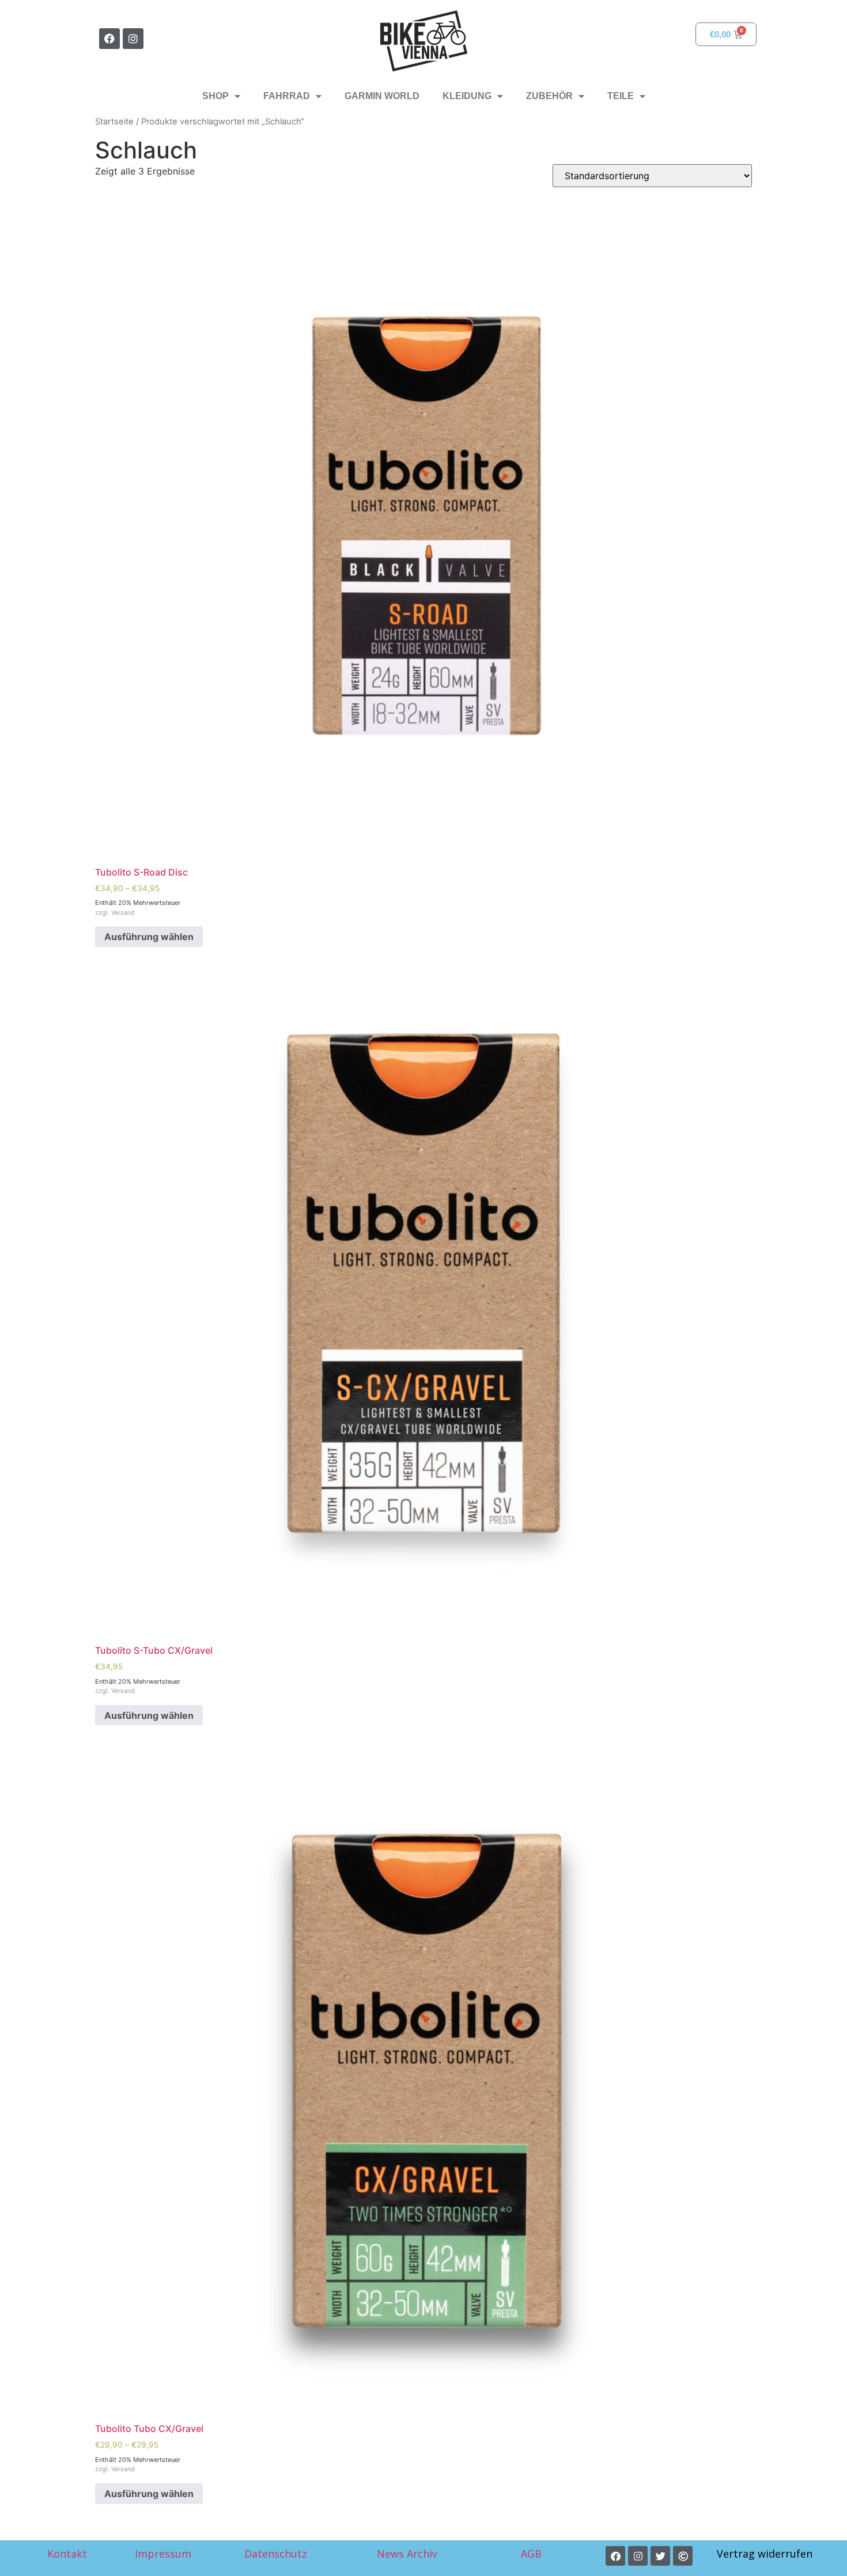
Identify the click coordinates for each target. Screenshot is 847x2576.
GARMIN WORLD (382, 96)
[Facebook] (109, 39)
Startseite (114, 122)
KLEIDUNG (467, 96)
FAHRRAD (287, 96)
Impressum (163, 2554)
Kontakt (67, 2554)
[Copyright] (683, 2556)
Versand (123, 912)
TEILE (621, 96)
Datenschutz (276, 2554)
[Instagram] (133, 39)
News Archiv (407, 2554)
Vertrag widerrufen (765, 2554)
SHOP (215, 96)
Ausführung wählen (149, 937)
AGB (533, 2554)
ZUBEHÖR (549, 96)
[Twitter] (660, 2556)
